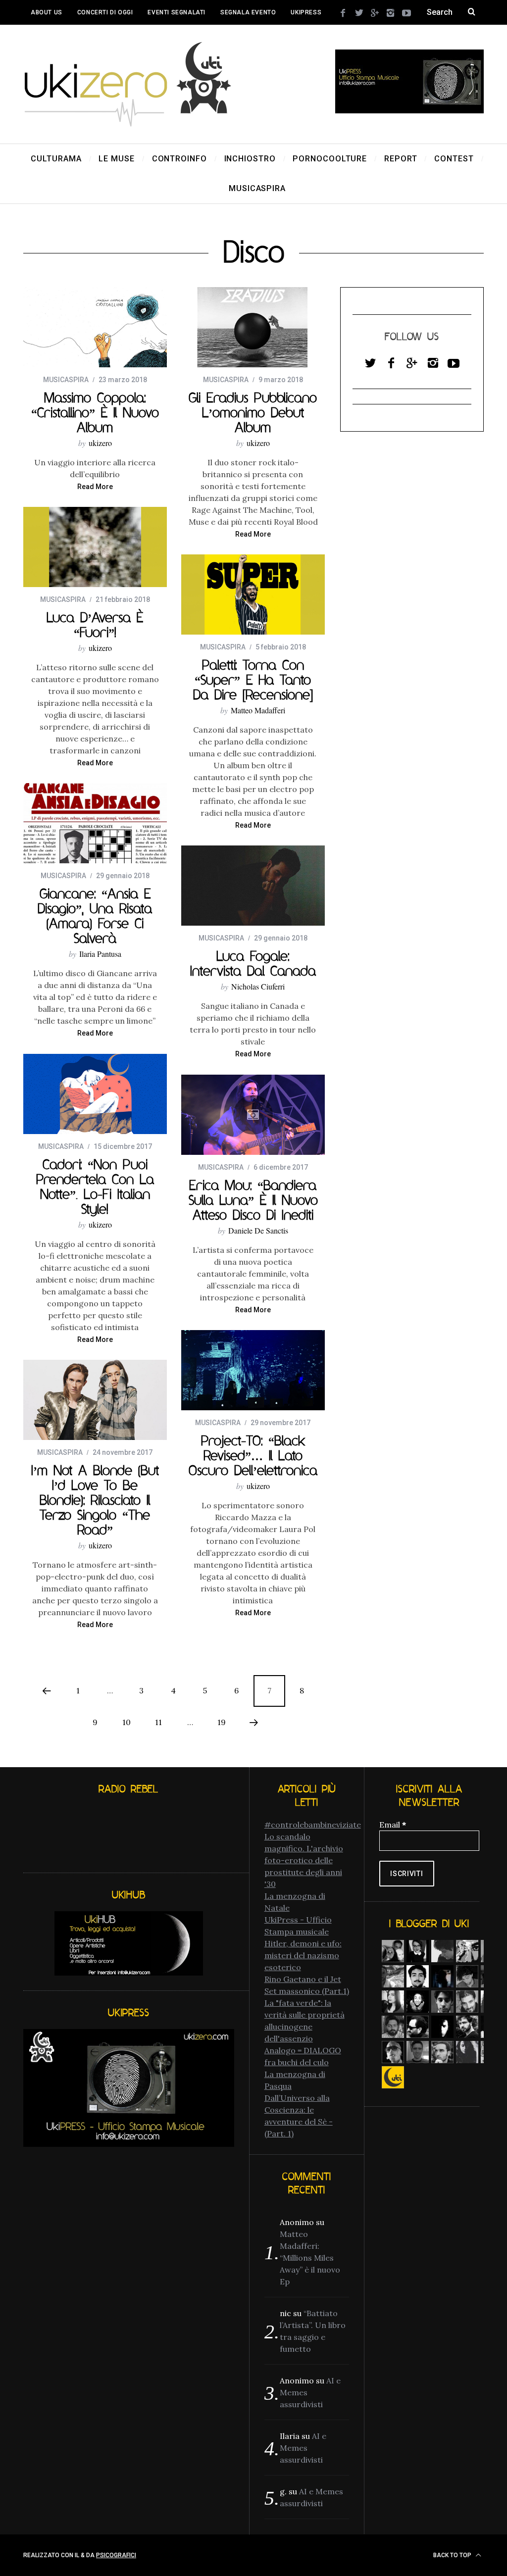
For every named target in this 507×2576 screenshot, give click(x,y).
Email (393, 1825)
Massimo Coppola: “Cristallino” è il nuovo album (95, 412)
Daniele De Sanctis (258, 1230)
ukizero (100, 443)
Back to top (453, 2555)
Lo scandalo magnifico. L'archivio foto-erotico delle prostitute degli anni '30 (304, 1860)
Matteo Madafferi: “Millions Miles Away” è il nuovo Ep (310, 2258)
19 (222, 1722)
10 (127, 1722)
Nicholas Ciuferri (258, 986)
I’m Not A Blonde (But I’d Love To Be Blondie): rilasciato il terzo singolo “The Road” (95, 1500)
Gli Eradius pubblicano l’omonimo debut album (253, 412)
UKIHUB (42, 37)
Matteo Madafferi (258, 710)
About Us (47, 12)
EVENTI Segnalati (177, 12)
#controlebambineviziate (313, 1825)
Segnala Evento (248, 12)
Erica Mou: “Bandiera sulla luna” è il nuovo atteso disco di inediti (253, 1200)
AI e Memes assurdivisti (303, 2448)
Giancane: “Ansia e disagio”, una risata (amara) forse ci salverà (95, 916)
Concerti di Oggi (105, 12)
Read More (95, 487)
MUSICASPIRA (66, 380)
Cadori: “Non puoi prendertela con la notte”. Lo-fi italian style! (95, 1187)
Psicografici (116, 2555)
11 (158, 1722)
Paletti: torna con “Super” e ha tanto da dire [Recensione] (253, 680)
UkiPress (306, 12)
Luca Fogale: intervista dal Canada (253, 963)
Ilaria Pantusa (100, 954)
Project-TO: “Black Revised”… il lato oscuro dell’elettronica (253, 1455)
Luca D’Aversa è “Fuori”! (95, 625)
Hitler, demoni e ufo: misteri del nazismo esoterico (303, 1955)
